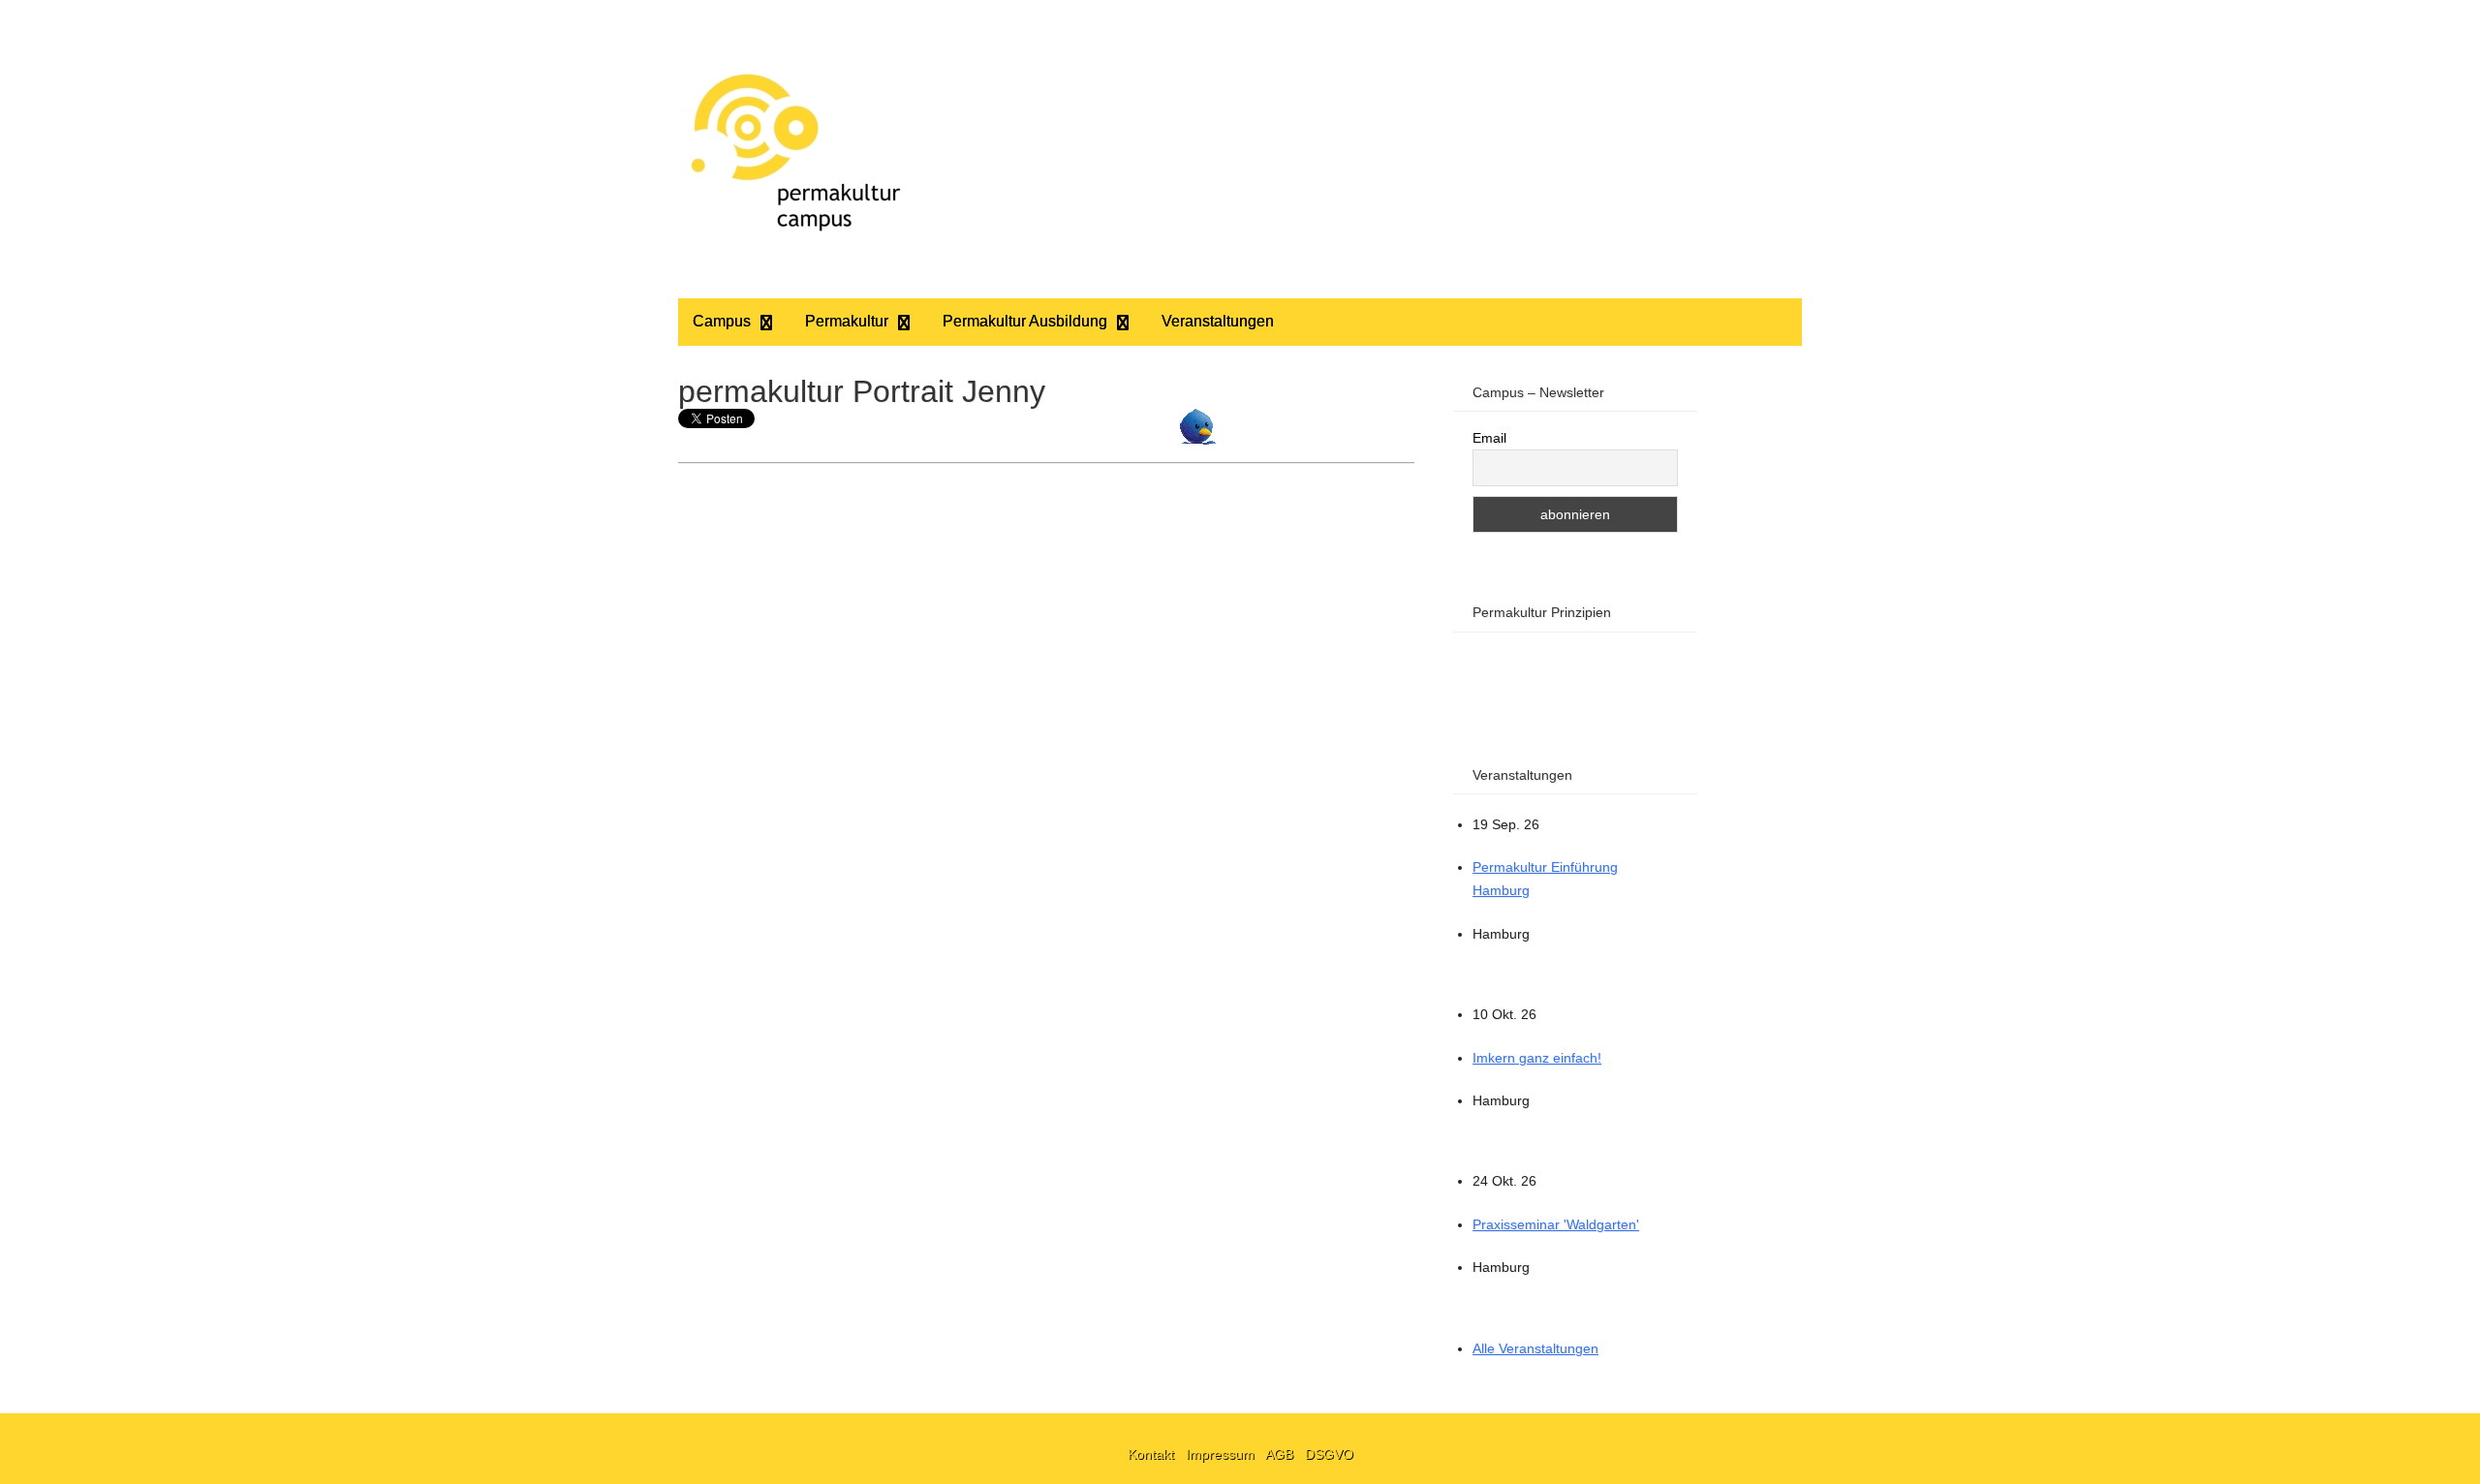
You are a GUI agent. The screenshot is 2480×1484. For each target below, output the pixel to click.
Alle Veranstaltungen (1535, 1348)
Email (1489, 438)
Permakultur (847, 321)
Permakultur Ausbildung (1025, 321)
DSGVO (1329, 1454)
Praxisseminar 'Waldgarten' (1556, 1224)
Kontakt (1153, 1454)
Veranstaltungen (1218, 321)
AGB (1281, 1454)
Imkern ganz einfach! (1537, 1058)
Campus (722, 321)
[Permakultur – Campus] (794, 149)
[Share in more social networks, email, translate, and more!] (1198, 439)
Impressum (1222, 1454)
